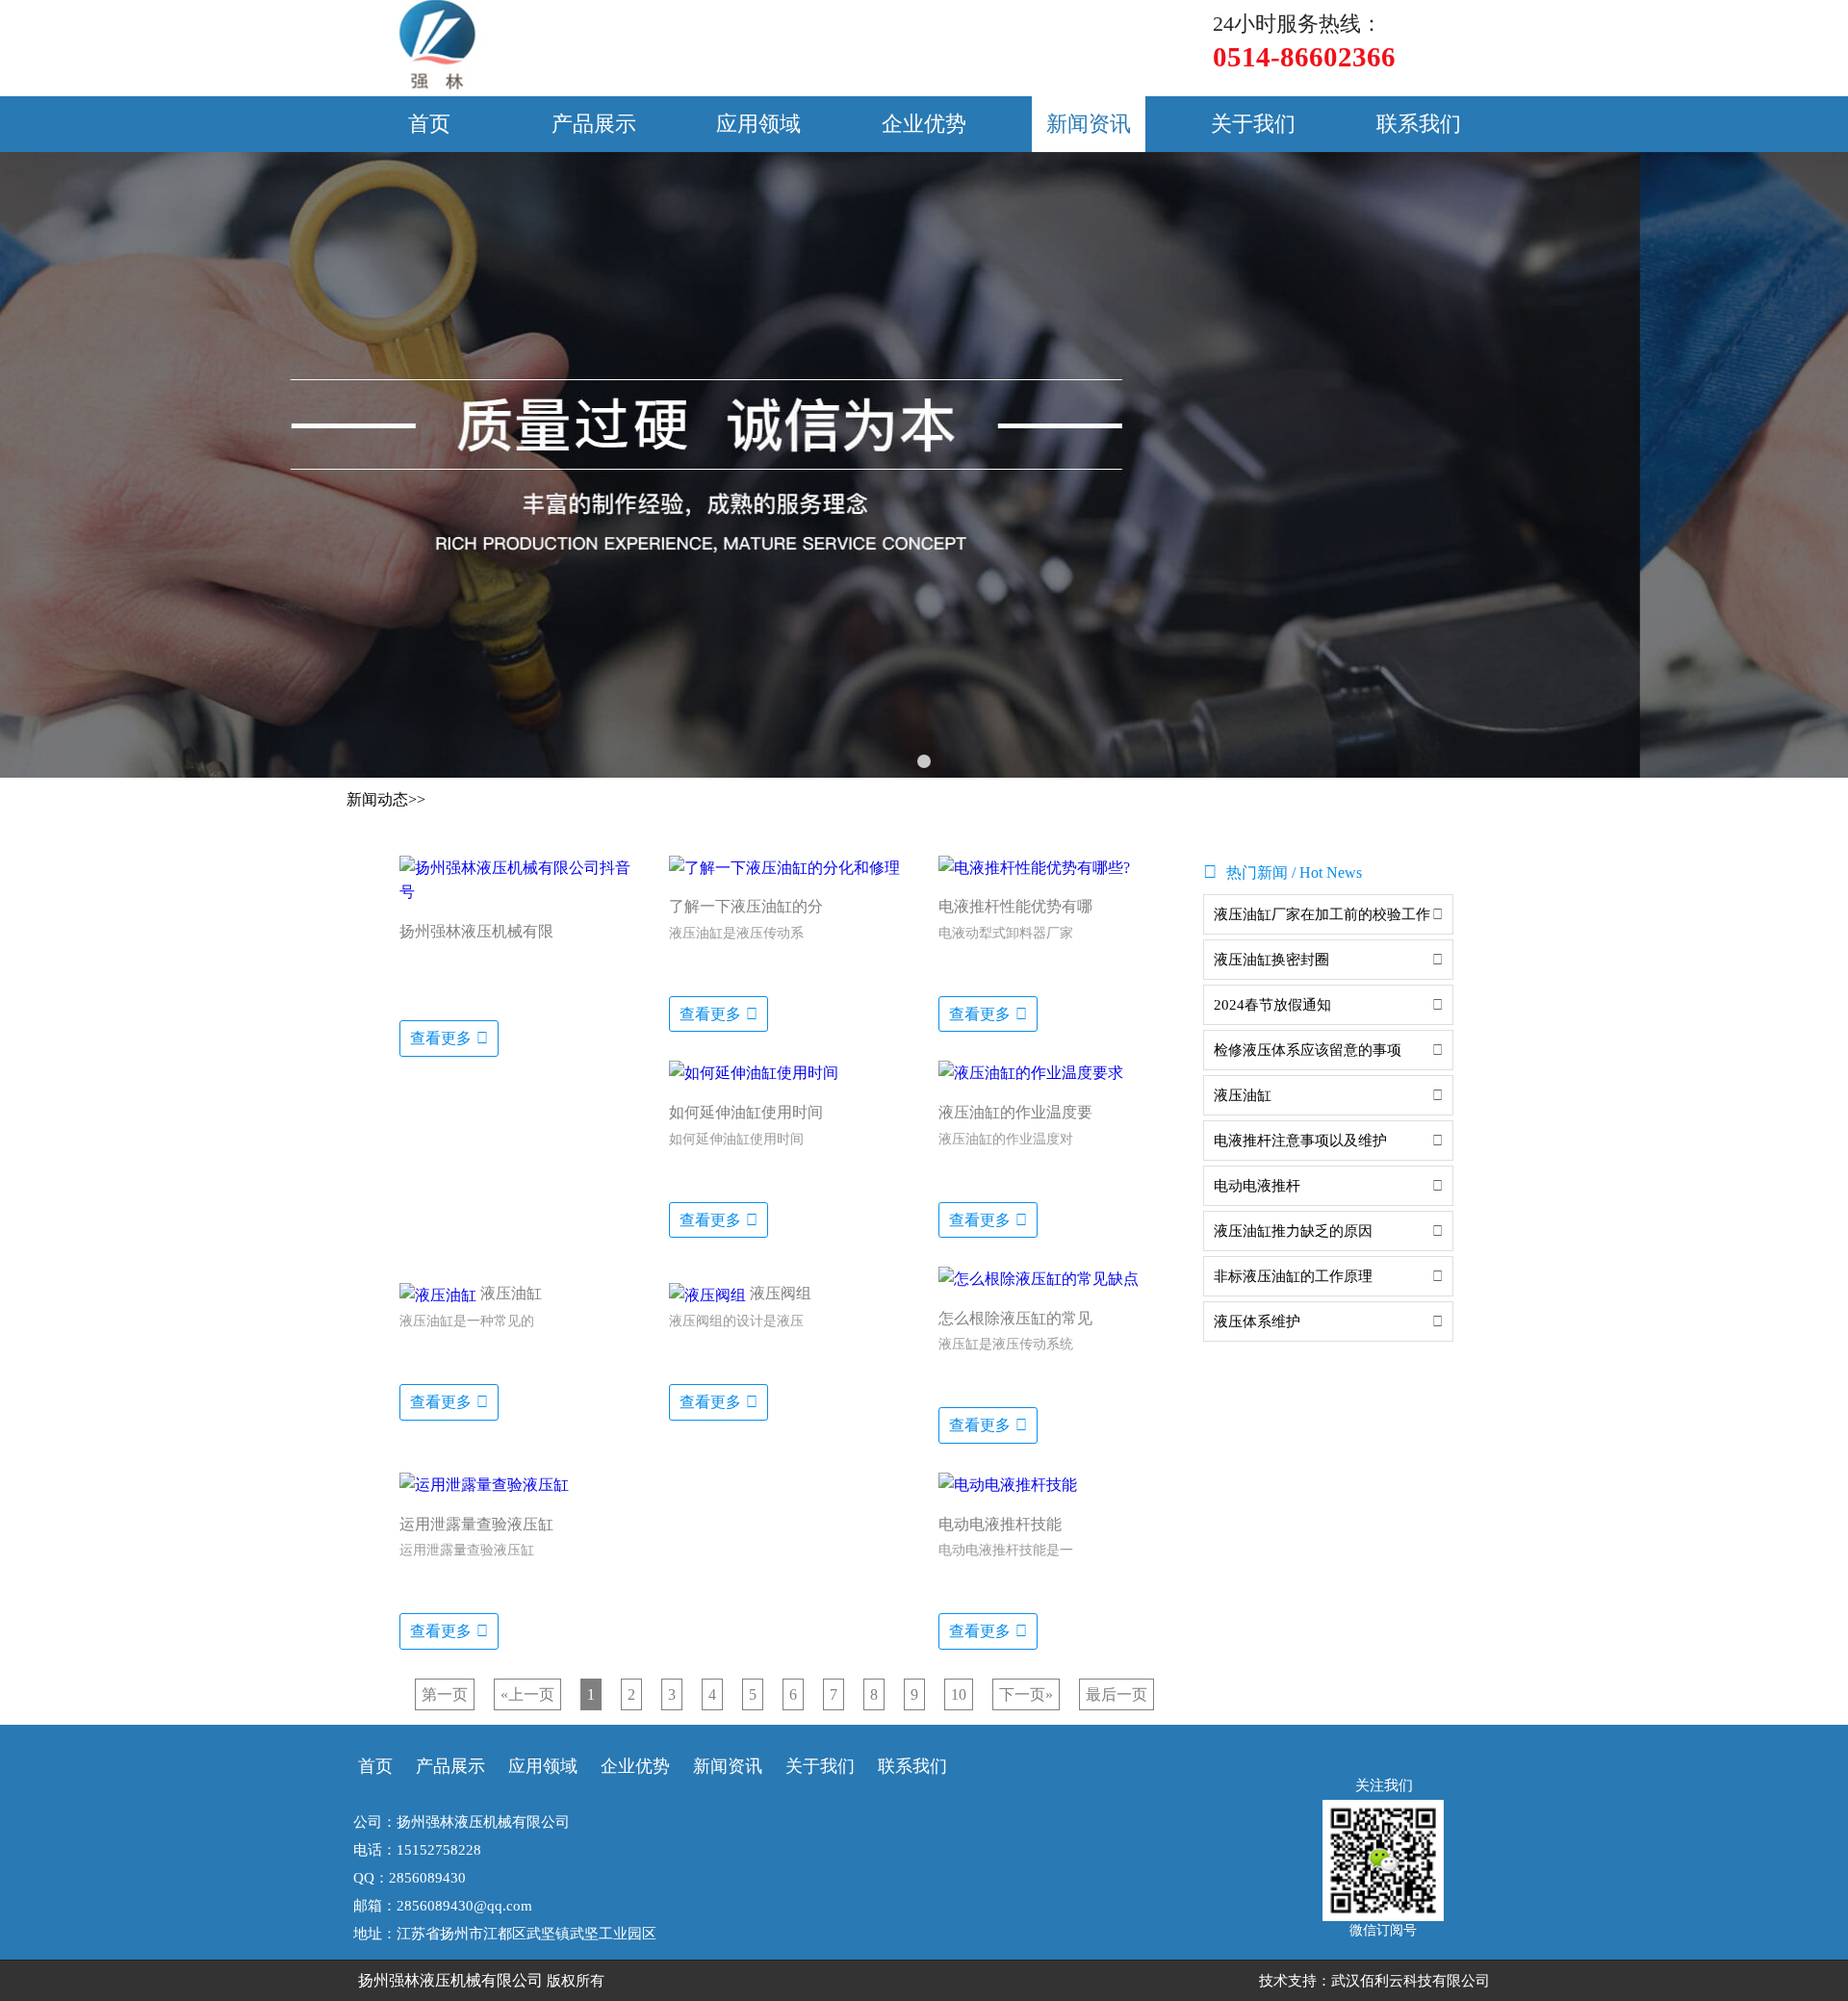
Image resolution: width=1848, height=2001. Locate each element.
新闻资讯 (1089, 124)
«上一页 (527, 1694)
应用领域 (758, 124)
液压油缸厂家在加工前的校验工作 (1322, 914)
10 (959, 1694)
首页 (429, 124)
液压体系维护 (1257, 1321)
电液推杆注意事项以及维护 (1300, 1141)
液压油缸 (1243, 1095)
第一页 (445, 1694)
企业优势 (924, 124)
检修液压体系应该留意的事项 (1308, 1050)
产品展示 (594, 124)
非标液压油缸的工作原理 (1293, 1276)
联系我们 (1419, 124)
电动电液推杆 (1257, 1186)
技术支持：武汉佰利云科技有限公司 (1374, 1981)
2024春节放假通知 (1272, 1005)
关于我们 (1253, 124)
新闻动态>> (386, 799)
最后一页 (1116, 1694)
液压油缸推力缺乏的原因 (1293, 1231)
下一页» (1026, 1694)
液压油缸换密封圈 (1271, 960)
